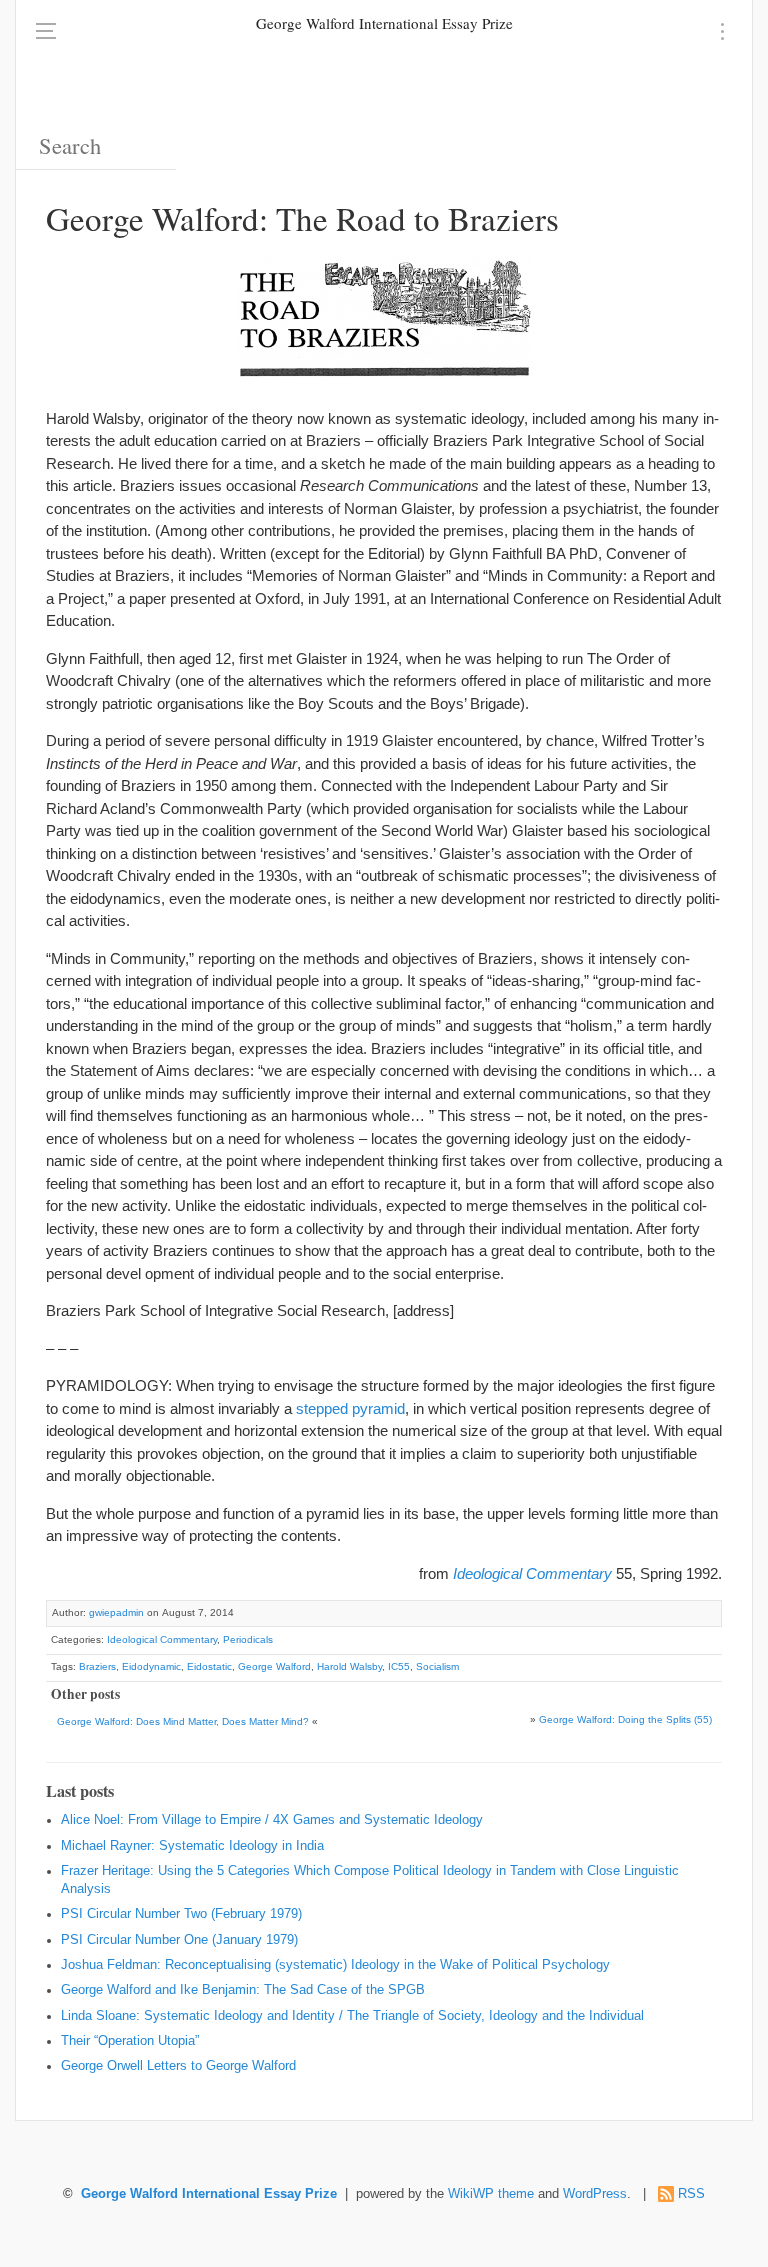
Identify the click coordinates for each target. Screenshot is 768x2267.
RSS (691, 2194)
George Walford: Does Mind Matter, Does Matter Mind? (183, 1721)
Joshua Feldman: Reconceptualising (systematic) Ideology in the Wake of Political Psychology (335, 1965)
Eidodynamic (151, 1666)
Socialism (437, 1666)
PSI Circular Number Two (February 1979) (181, 1914)
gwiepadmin (116, 1612)
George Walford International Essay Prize (384, 23)
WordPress (595, 2194)
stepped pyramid (350, 1408)
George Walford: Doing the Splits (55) (625, 1719)
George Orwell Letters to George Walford (178, 2066)
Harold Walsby (349, 1666)
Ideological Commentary (162, 1639)
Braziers (97, 1666)
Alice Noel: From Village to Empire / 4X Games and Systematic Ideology (272, 1820)
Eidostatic (209, 1666)
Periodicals (248, 1639)
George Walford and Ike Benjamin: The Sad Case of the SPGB (243, 1990)
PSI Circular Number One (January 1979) (179, 1940)
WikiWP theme (491, 2194)
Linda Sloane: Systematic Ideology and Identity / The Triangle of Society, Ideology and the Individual (352, 2016)
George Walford (274, 1666)
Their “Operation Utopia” (130, 2041)
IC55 (399, 1666)
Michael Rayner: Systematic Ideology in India (192, 1846)
